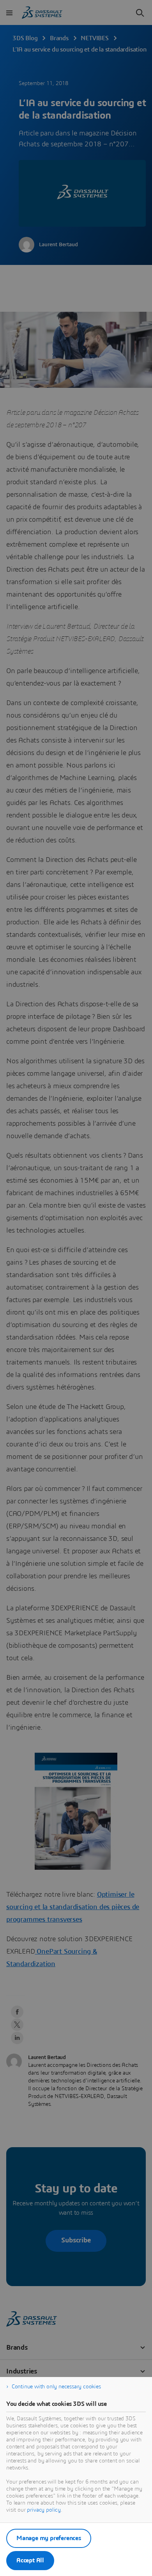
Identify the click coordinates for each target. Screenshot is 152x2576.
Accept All (30, 2560)
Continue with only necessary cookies (56, 2387)
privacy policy (44, 2510)
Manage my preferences (49, 2538)
